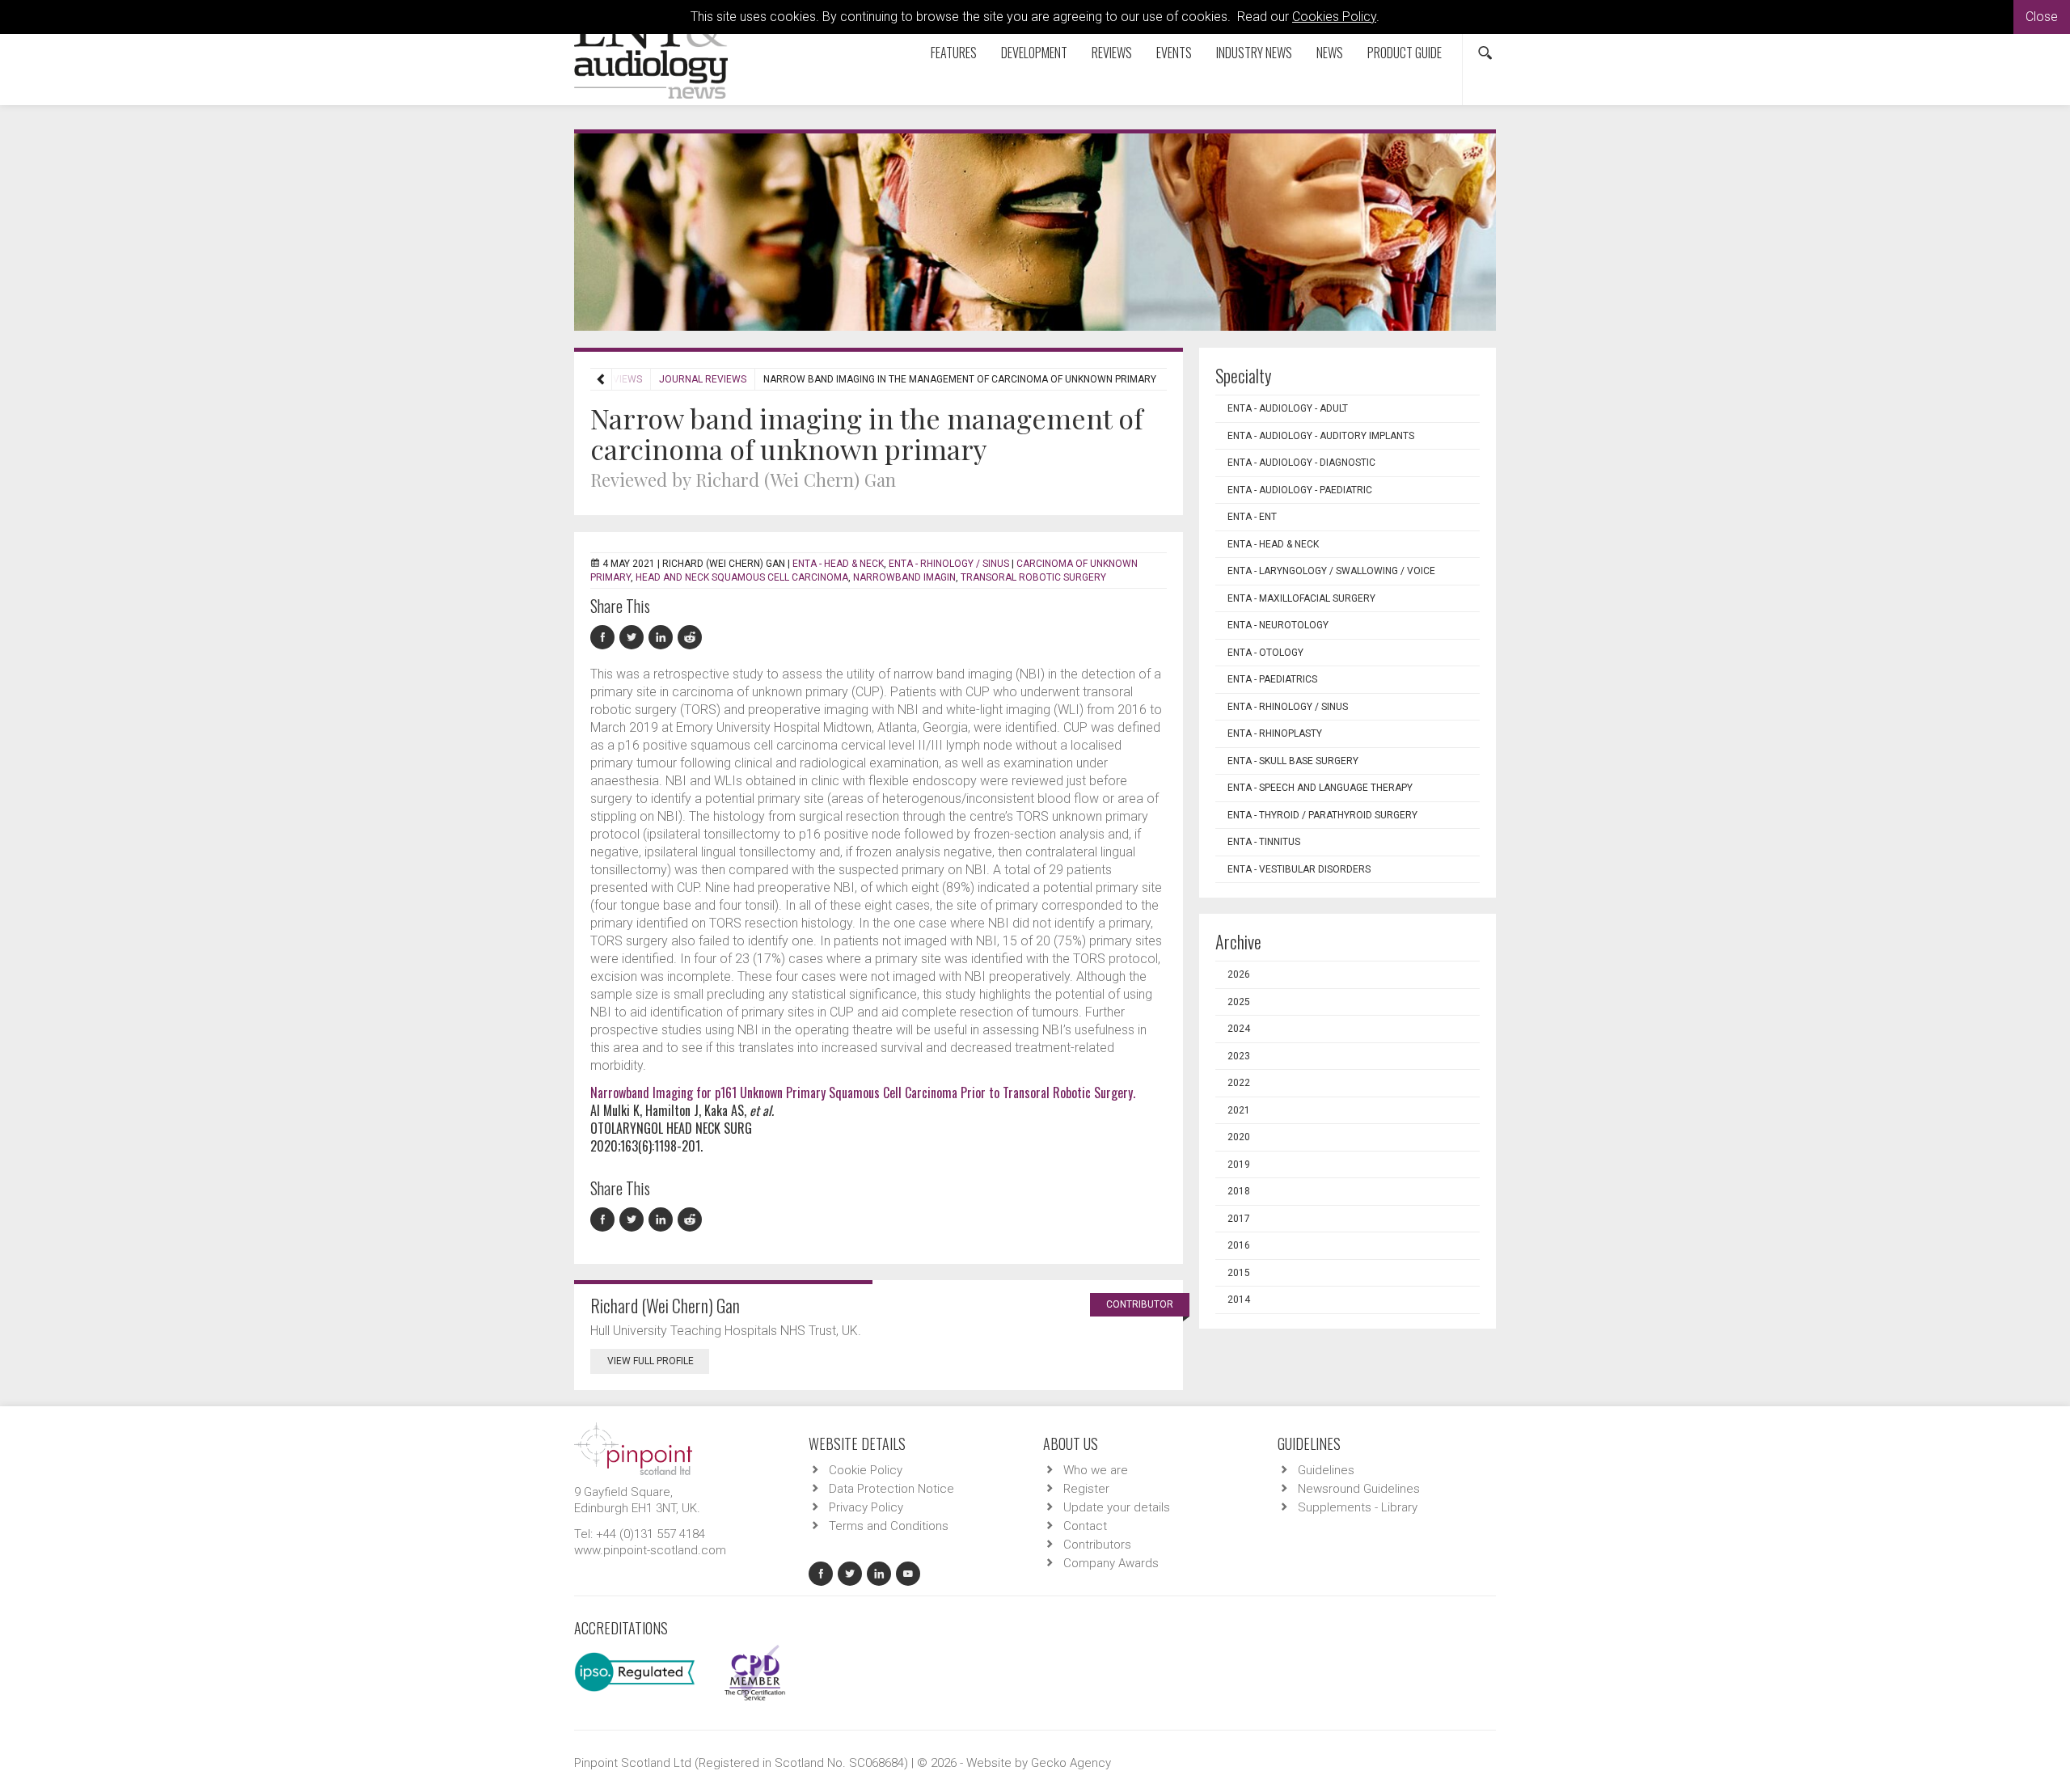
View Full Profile (651, 1361)
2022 (1239, 1083)
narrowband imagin (904, 577)
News (1330, 53)
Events (1174, 53)
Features (954, 53)
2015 (1239, 1273)
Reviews (1112, 53)
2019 (1239, 1164)
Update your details (1117, 1507)
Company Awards (1111, 1563)
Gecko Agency (1071, 1763)
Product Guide (1405, 53)
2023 (1239, 1056)
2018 (1239, 1191)
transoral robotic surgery (1033, 577)
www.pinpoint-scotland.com (650, 1550)
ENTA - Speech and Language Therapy (1320, 788)
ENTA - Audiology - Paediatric (1300, 490)
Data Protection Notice (891, 1489)
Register (1086, 1489)
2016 (1239, 1245)
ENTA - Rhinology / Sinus (949, 564)
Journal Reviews (703, 379)
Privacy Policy (866, 1507)
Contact (1085, 1526)
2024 (1239, 1029)
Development (1034, 53)
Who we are (1096, 1470)
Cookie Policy (866, 1470)
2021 (1239, 1110)
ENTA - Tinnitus (1264, 842)
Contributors (1097, 1545)
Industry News (1254, 53)
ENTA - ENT (1252, 517)
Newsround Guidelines (1359, 1489)
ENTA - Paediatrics (1272, 679)
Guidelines (1326, 1470)
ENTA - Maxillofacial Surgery (1301, 598)
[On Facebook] (605, 638)
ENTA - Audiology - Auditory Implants (1321, 436)
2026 (1239, 974)
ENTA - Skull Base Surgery (1293, 761)
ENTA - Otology (1265, 653)
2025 (1239, 1002)
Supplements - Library (1358, 1507)
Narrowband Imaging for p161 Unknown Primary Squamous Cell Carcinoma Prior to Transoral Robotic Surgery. (863, 1093)
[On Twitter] (634, 638)
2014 (1239, 1300)
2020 (1239, 1137)
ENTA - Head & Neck (838, 564)
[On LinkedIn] (663, 638)
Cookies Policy (1334, 17)
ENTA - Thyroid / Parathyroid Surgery (1322, 815)
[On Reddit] (691, 638)
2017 (1239, 1219)
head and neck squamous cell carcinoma (742, 577)
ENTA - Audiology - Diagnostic (1301, 463)
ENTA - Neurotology (1278, 625)
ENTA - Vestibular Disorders (1299, 869)
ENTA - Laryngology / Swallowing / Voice (1331, 571)
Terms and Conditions (889, 1526)
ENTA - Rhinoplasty (1275, 733)
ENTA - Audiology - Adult (1288, 408)
